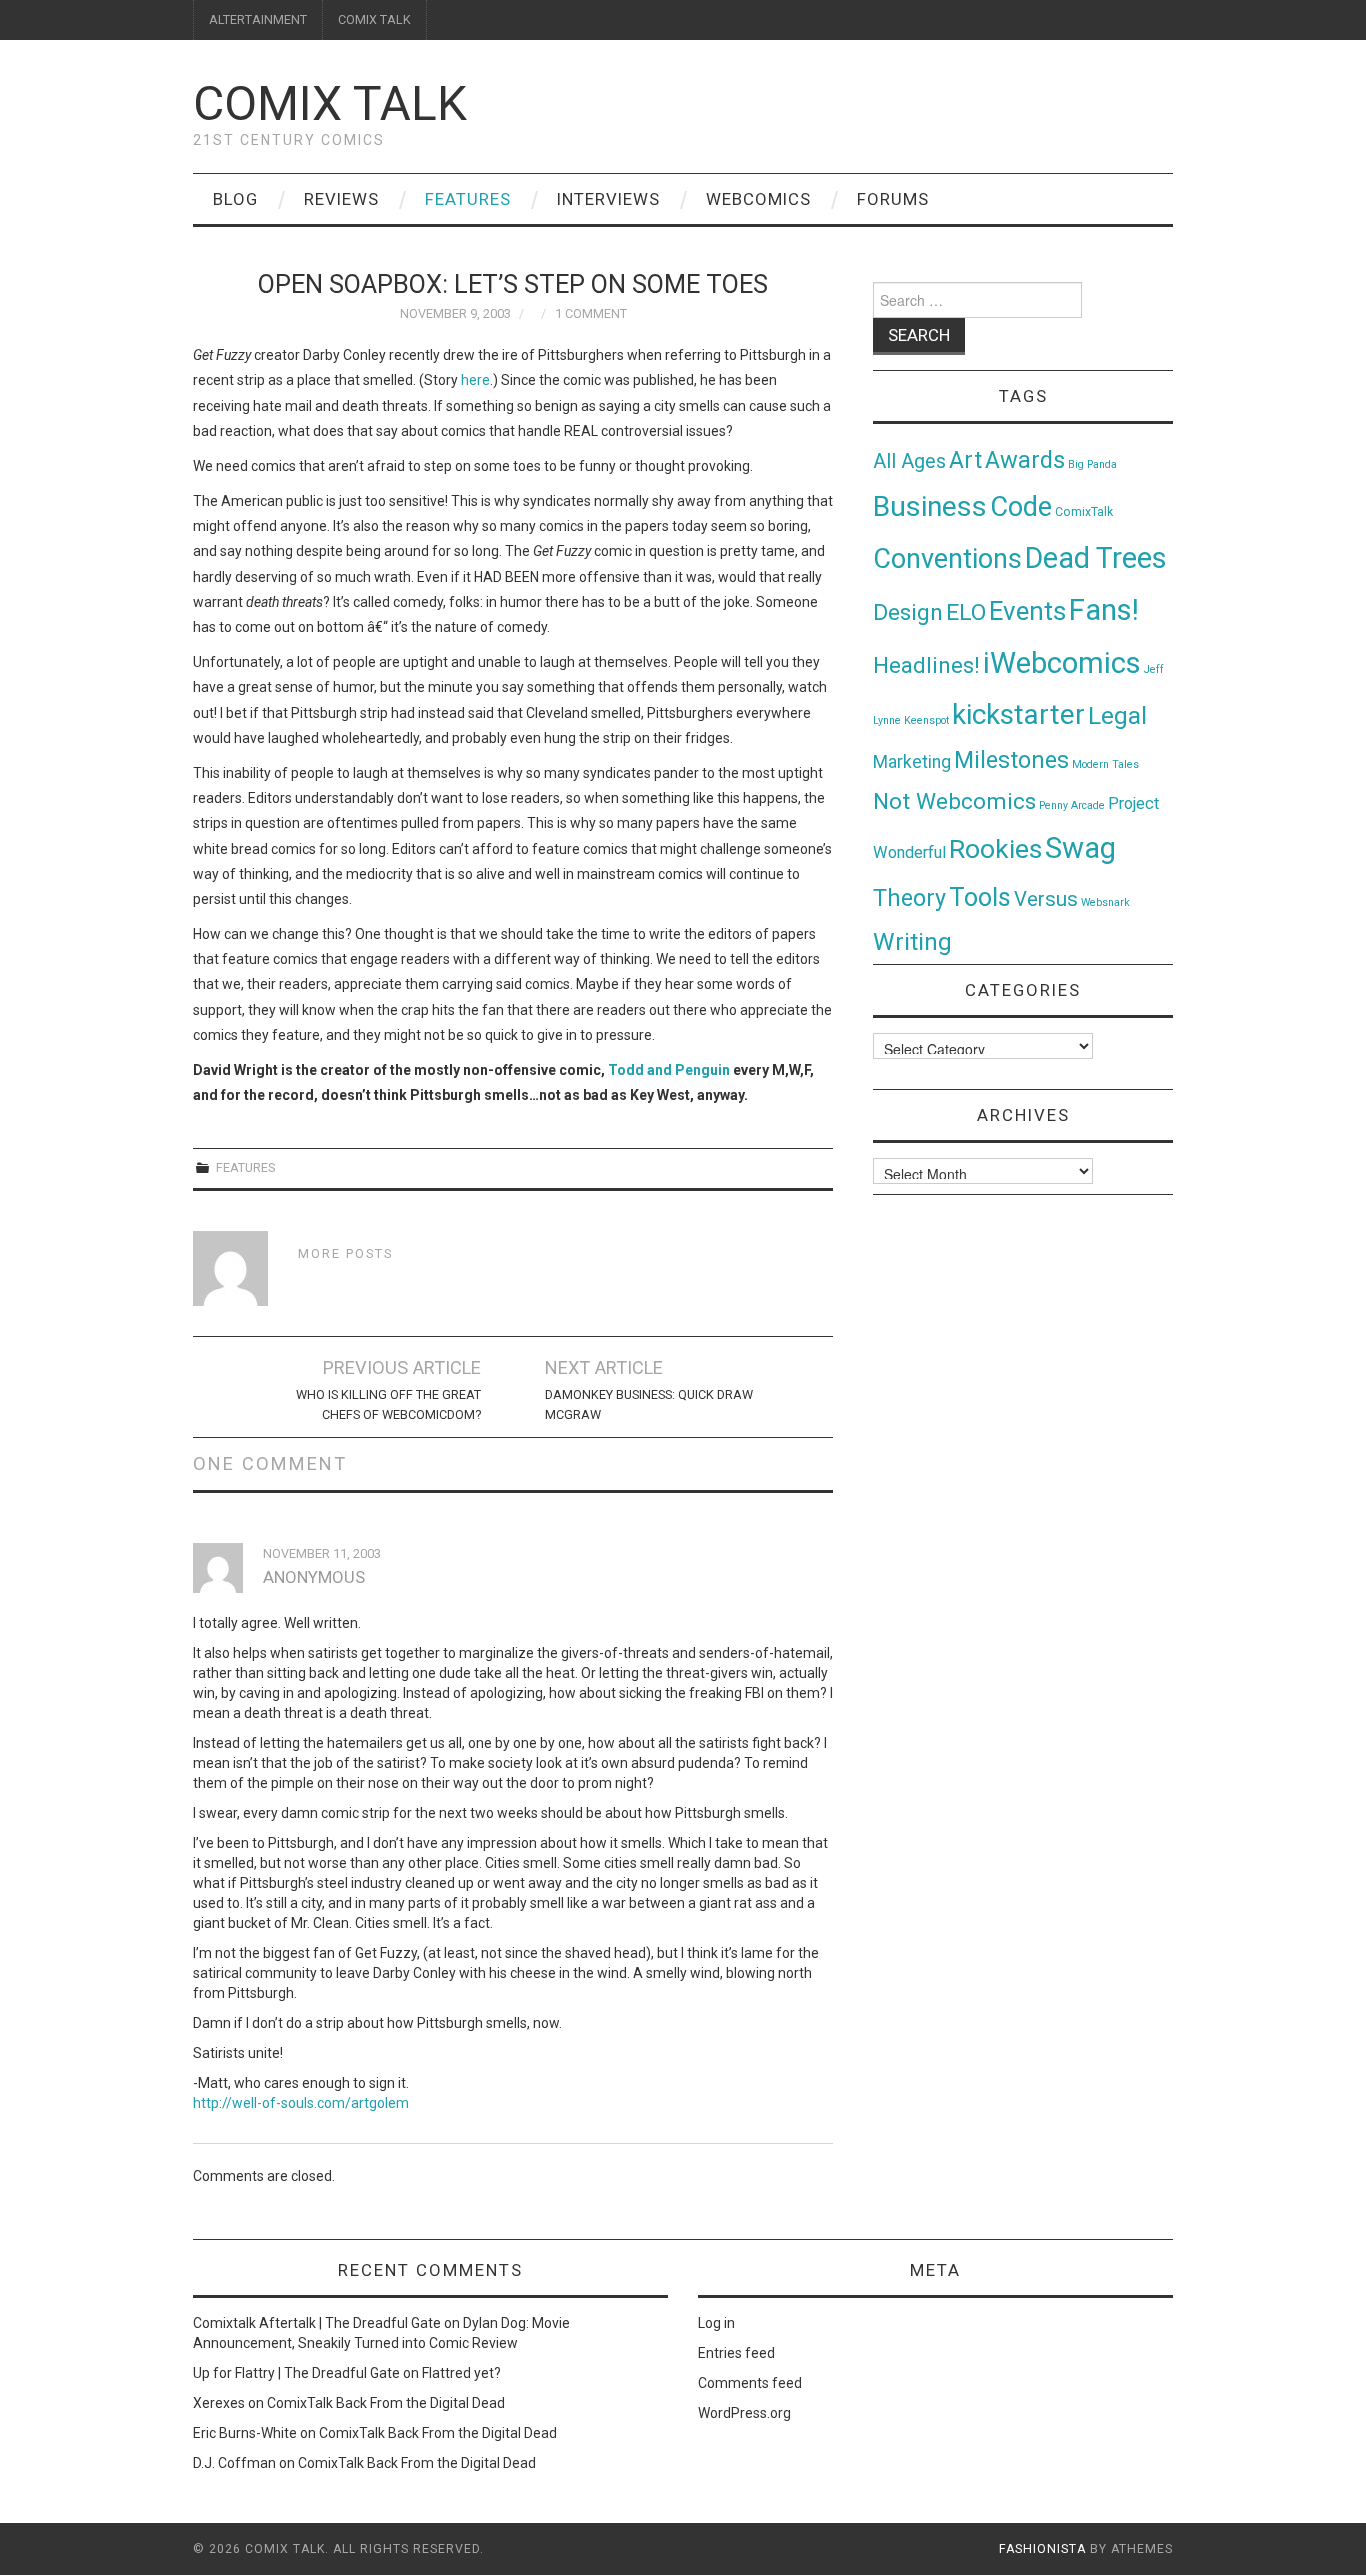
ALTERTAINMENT (258, 19)
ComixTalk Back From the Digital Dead (386, 2403)
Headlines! (926, 665)
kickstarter (1018, 714)
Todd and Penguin (669, 1070)
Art (965, 460)
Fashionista (1042, 2549)
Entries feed (736, 2353)
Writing (912, 941)
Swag (1080, 848)
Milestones (1011, 760)
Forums (893, 199)
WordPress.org (744, 2413)
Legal (1117, 715)
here (475, 380)
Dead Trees (1096, 558)
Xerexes (219, 2403)
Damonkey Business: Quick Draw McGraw (649, 1404)
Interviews (608, 199)
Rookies (995, 848)
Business (930, 506)
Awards (1025, 460)
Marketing (912, 762)
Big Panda (1092, 464)
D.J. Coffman (234, 2463)
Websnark (1105, 902)
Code (1021, 507)
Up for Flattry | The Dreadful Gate (296, 2373)
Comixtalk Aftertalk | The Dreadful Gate (317, 2323)
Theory (909, 898)
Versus (1046, 899)
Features (468, 199)
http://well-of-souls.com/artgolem (301, 2103)
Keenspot (926, 720)
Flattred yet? (461, 2373)
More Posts (345, 1253)
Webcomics (758, 199)
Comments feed (750, 2383)
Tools (980, 897)
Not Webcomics (954, 801)
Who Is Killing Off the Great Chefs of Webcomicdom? (388, 1404)
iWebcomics (1062, 663)
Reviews (341, 199)
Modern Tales (1105, 764)
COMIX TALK (374, 19)
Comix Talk (330, 103)
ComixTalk (1084, 512)
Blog (235, 199)
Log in (716, 2323)
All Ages (909, 461)
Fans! (1104, 610)
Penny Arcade (1072, 805)
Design (908, 612)
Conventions (947, 559)
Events (1027, 611)
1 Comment (591, 313)
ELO (966, 612)
